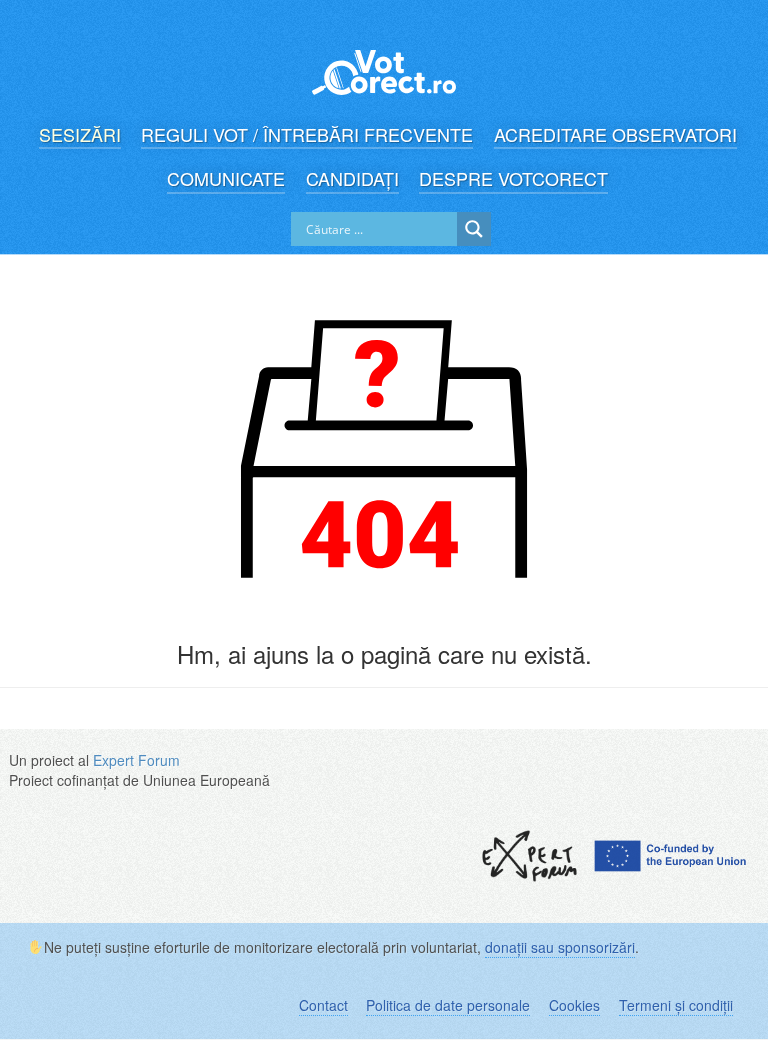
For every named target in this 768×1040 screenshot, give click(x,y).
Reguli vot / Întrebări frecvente (307, 134)
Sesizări (80, 134)
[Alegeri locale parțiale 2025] (384, 61)
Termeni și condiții (676, 1005)
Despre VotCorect (513, 178)
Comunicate (226, 178)
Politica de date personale (448, 1005)
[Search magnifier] (474, 229)
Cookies (574, 1005)
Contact (323, 1005)
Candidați (352, 178)
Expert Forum (136, 760)
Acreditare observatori (615, 134)
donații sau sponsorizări (560, 947)
